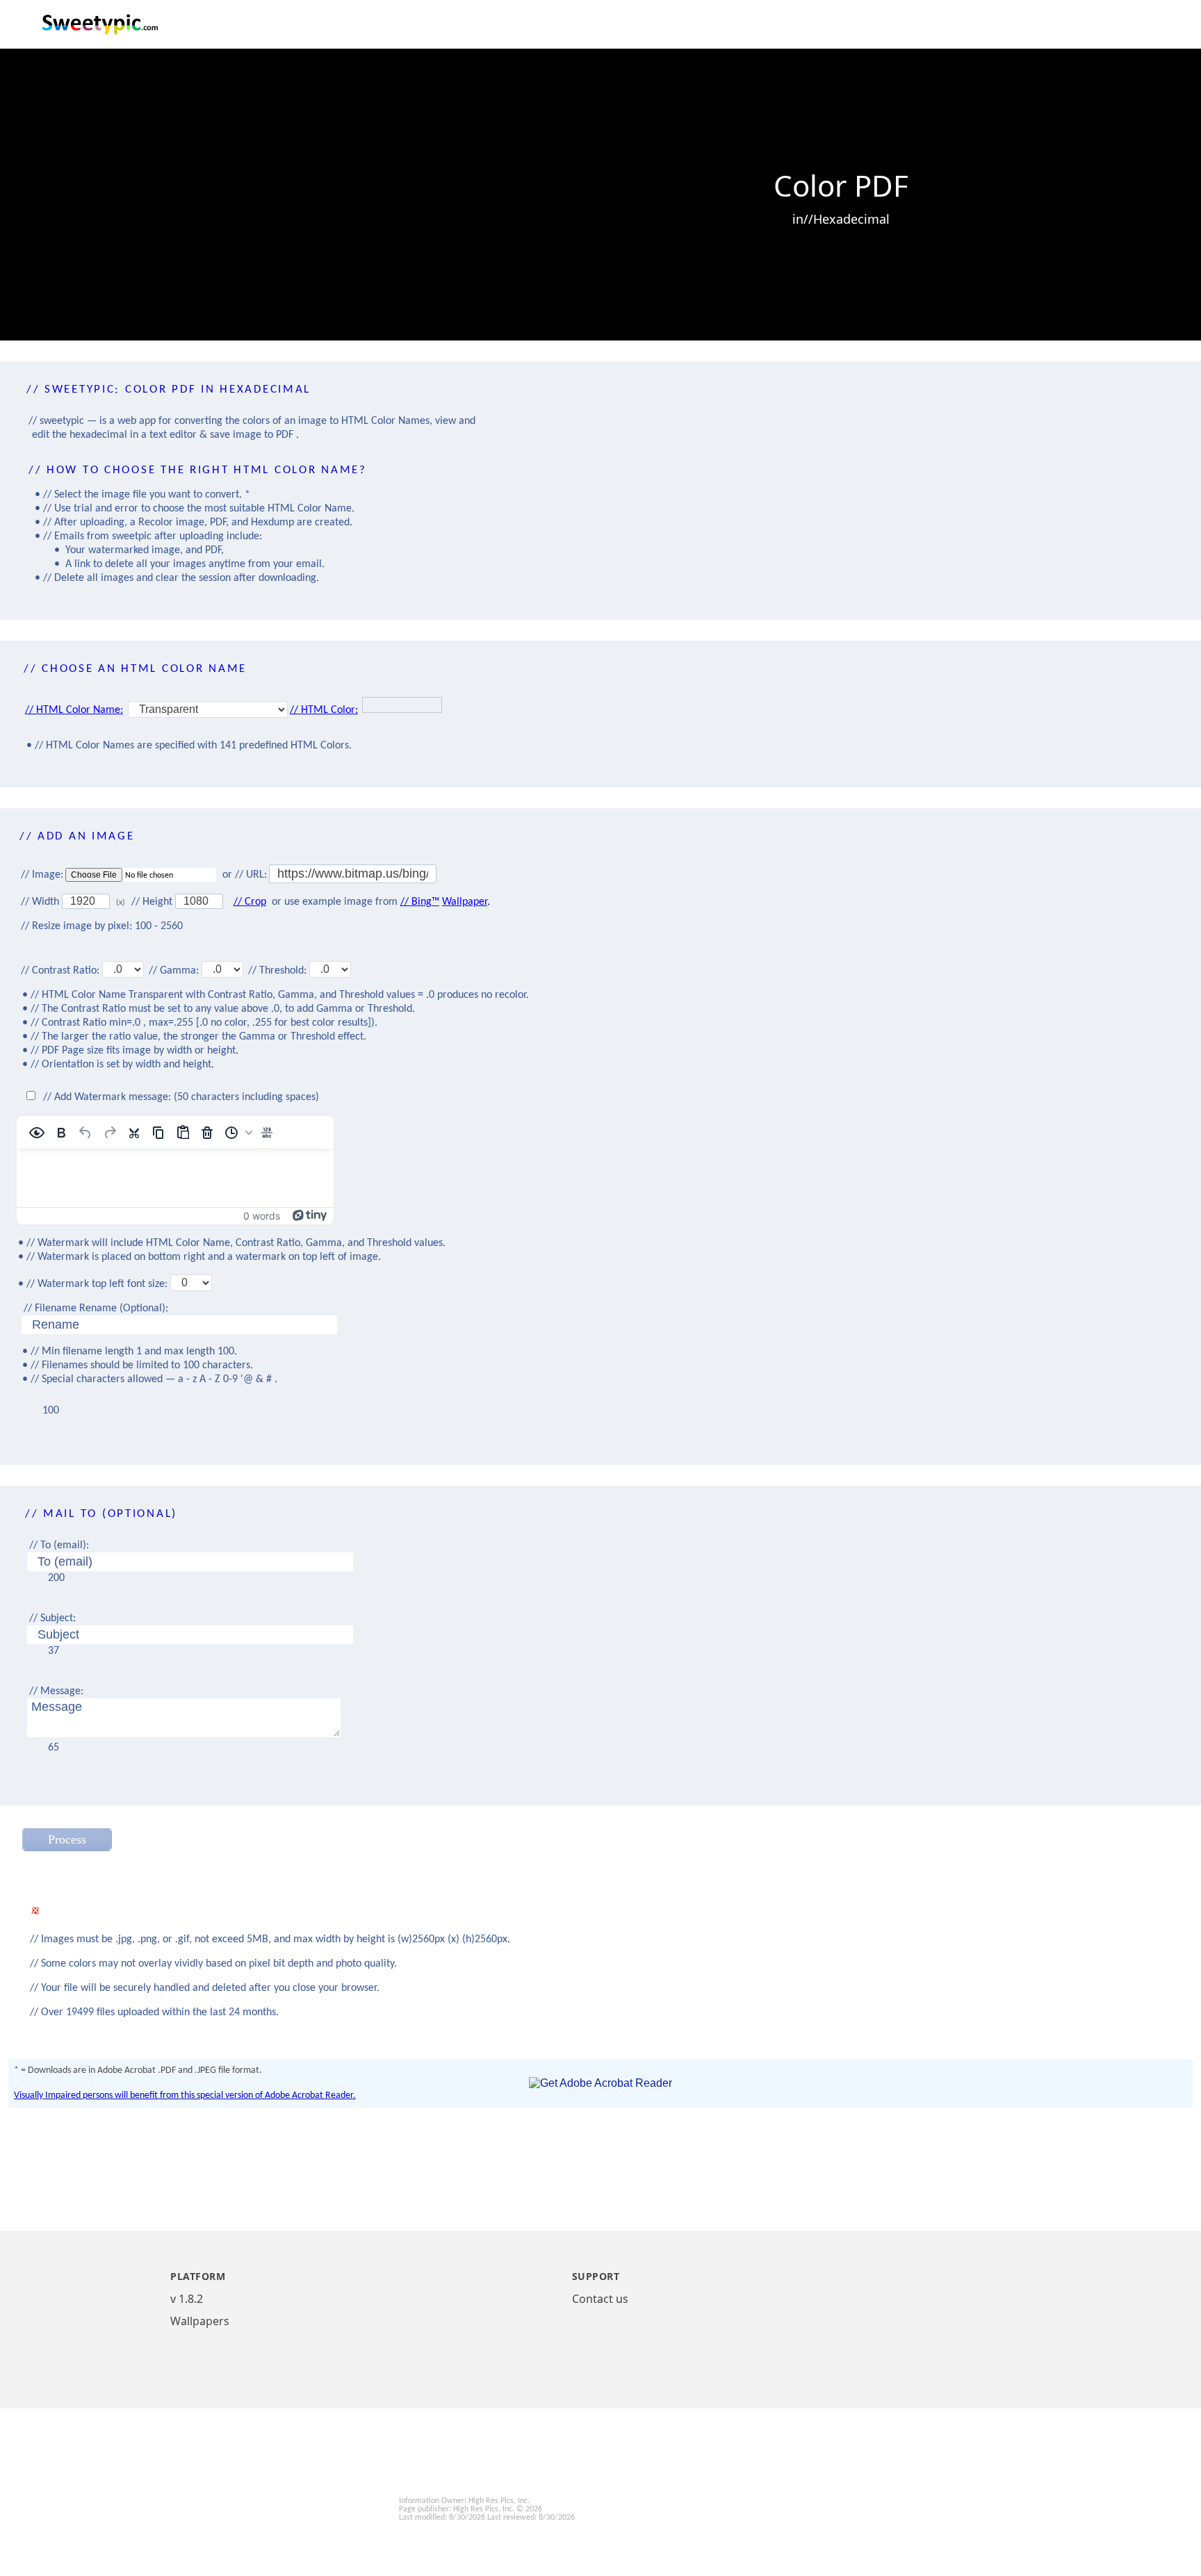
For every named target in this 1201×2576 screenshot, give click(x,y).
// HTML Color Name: (74, 710)
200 (56, 1578)
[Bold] (61, 1133)
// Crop (250, 902)
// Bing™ (420, 902)
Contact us (600, 2299)
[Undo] (85, 1133)
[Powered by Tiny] (310, 1214)
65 (54, 1748)
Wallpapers (200, 2321)
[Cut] (134, 1133)
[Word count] (267, 1133)
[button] (237, 1133)
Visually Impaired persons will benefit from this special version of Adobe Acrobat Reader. (185, 2095)
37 (54, 1651)
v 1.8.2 (187, 2299)
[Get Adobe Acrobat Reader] (600, 2083)
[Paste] (183, 1133)
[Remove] (207, 1133)
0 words (262, 1216)
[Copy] (158, 1133)
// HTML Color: (324, 710)
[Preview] (37, 1133)
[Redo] (110, 1133)
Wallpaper (465, 902)
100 (51, 1411)
